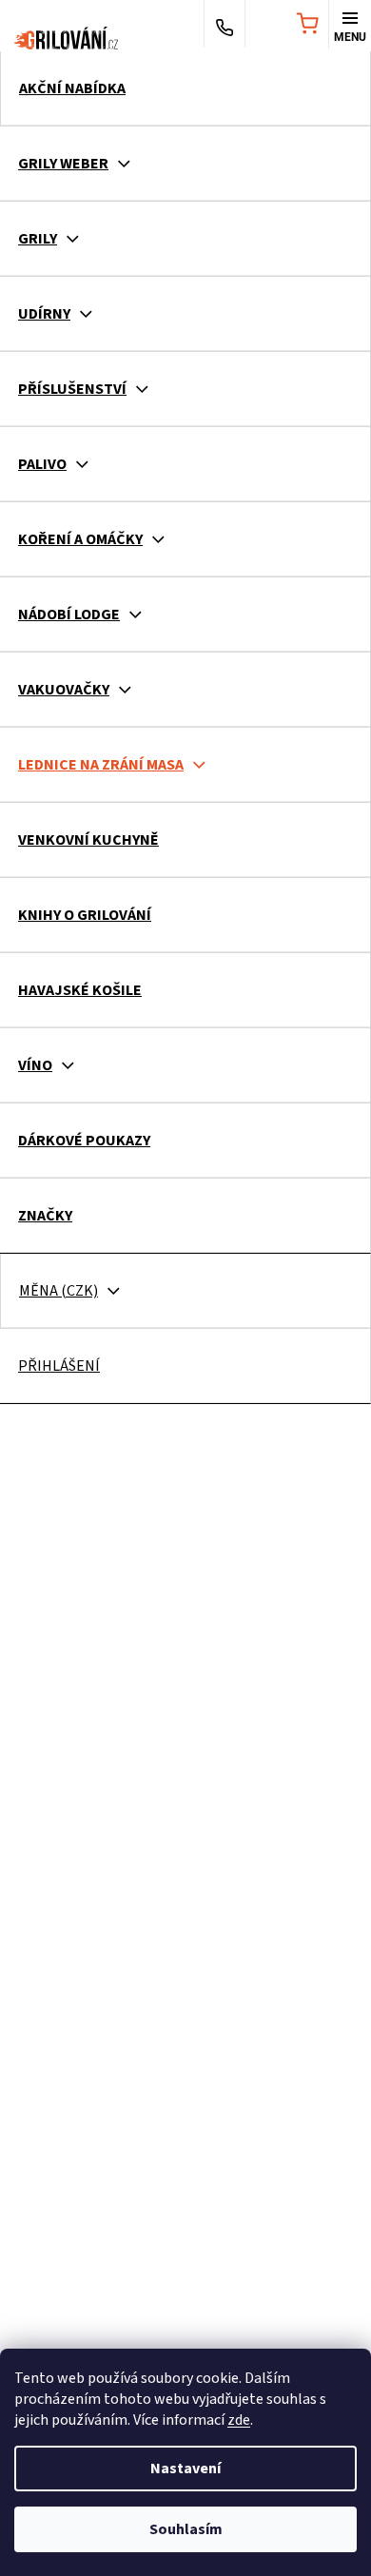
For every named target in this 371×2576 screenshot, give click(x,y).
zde (239, 2420)
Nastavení (185, 2469)
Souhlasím (186, 2529)
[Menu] (350, 26)
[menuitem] (185, 88)
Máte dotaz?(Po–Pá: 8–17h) (225, 26)
